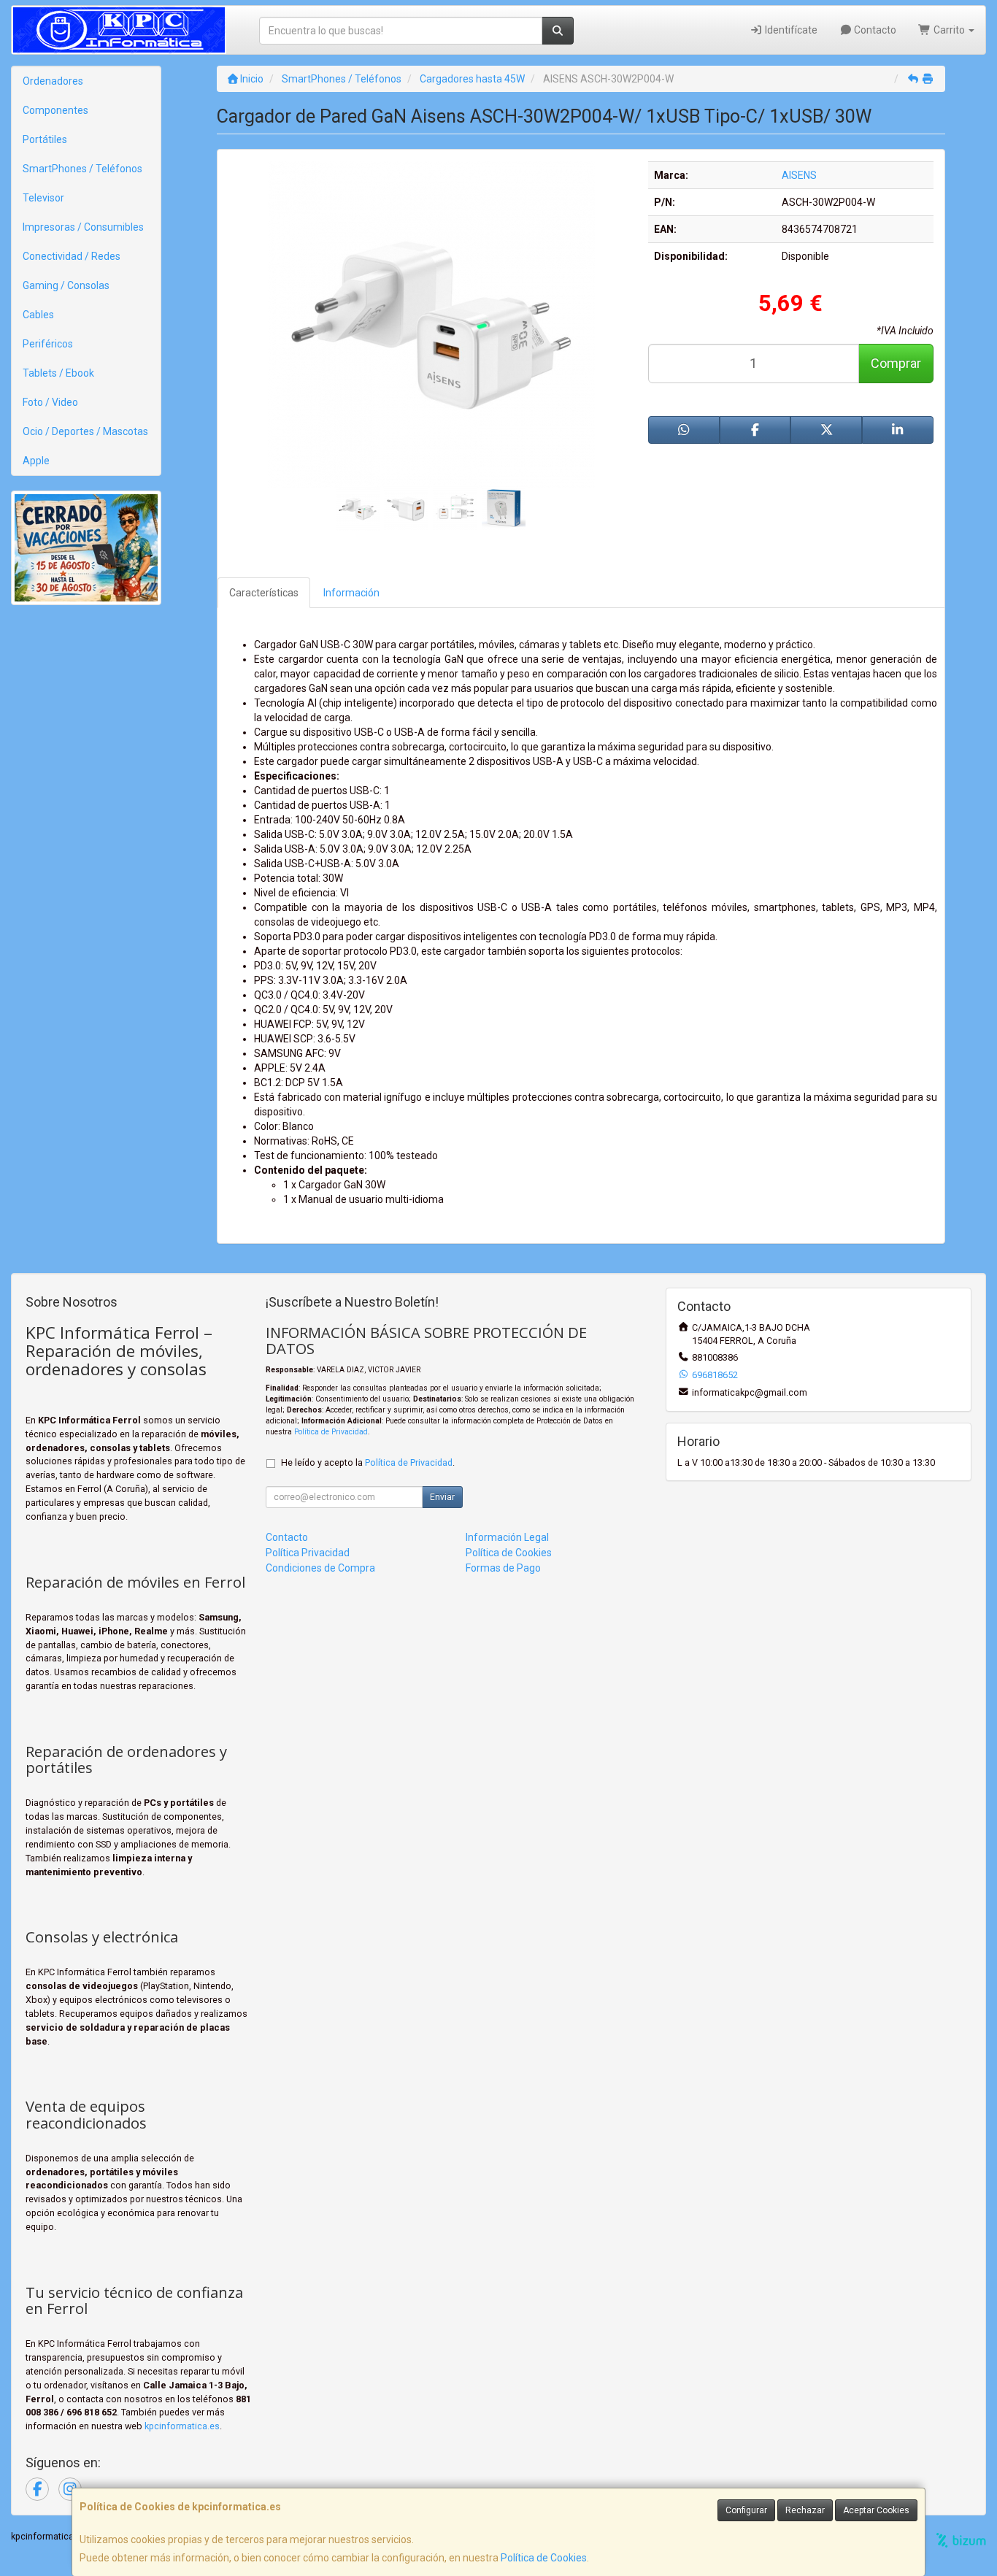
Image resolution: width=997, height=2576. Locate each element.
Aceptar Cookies (876, 2510)
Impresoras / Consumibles (83, 227)
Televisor (43, 198)
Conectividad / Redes (72, 256)
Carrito (949, 30)
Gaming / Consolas (66, 285)
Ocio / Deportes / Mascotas (85, 431)
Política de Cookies (544, 2558)
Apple (36, 461)
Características (264, 593)
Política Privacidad (308, 1553)
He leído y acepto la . (368, 1462)
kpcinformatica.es (182, 2426)
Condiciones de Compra (320, 1568)
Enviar (442, 1497)
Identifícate (790, 30)
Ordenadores (53, 81)
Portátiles (45, 139)
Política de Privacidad (331, 1432)
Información (351, 593)
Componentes (55, 110)
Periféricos (48, 344)
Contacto (874, 30)
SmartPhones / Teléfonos (82, 169)
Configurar (746, 2510)
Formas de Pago (503, 1568)
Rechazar (805, 2510)
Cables (38, 315)
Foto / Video (50, 402)
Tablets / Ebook (58, 373)
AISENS (799, 175)
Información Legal (507, 1537)
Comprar (896, 363)
